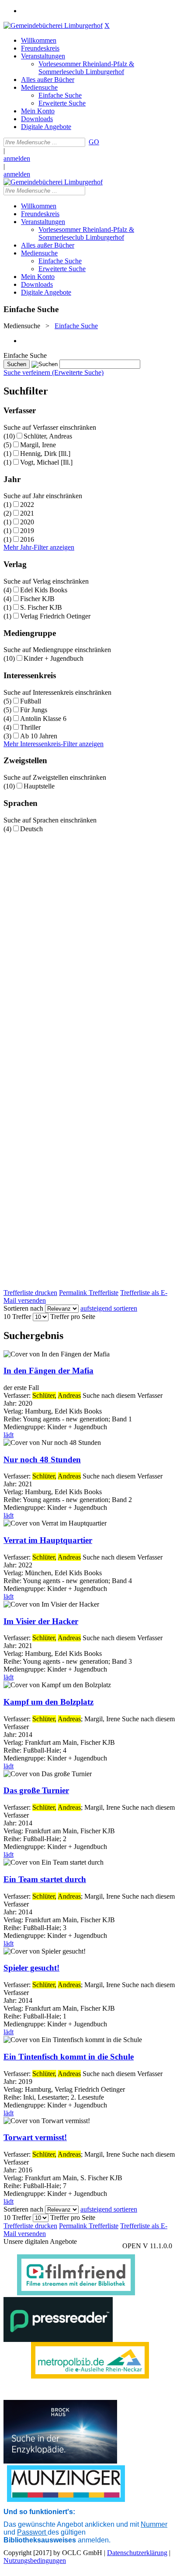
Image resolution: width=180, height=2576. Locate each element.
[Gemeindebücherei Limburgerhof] (53, 25)
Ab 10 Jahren (39, 736)
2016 (27, 539)
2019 (27, 531)
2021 (27, 513)
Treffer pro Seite (73, 1317)
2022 (27, 505)
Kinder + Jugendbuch (54, 658)
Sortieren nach (23, 1308)
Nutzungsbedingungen (35, 2561)
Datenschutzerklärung (137, 2553)
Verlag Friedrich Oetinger (55, 616)
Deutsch (31, 829)
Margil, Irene (38, 445)
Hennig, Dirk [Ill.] (45, 454)
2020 (27, 522)
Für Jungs (34, 710)
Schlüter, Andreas (48, 436)
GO (94, 142)
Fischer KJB (37, 599)
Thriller (30, 727)
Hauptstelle (39, 786)
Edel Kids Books (44, 590)
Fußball (31, 701)
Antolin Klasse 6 (43, 719)
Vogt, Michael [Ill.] (46, 462)
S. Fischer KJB (41, 607)
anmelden (17, 158)
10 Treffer (17, 1317)
